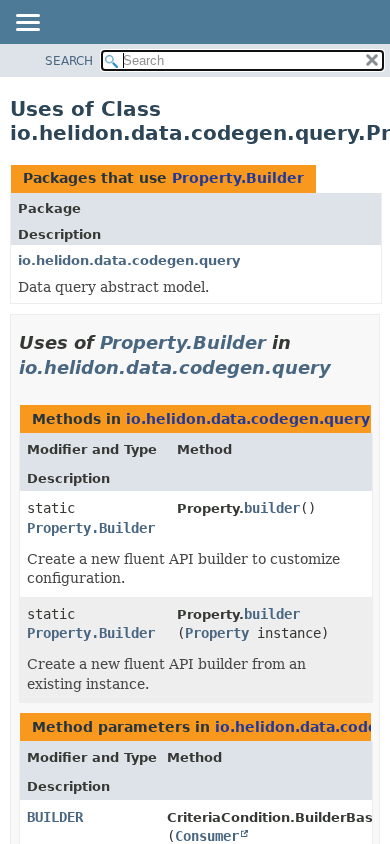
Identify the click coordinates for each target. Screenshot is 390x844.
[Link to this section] (345, 367)
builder (272, 508)
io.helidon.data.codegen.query (129, 260)
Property (217, 633)
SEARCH (69, 61)
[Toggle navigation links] (27, 24)
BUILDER (55, 817)
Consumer (207, 836)
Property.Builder (238, 178)
